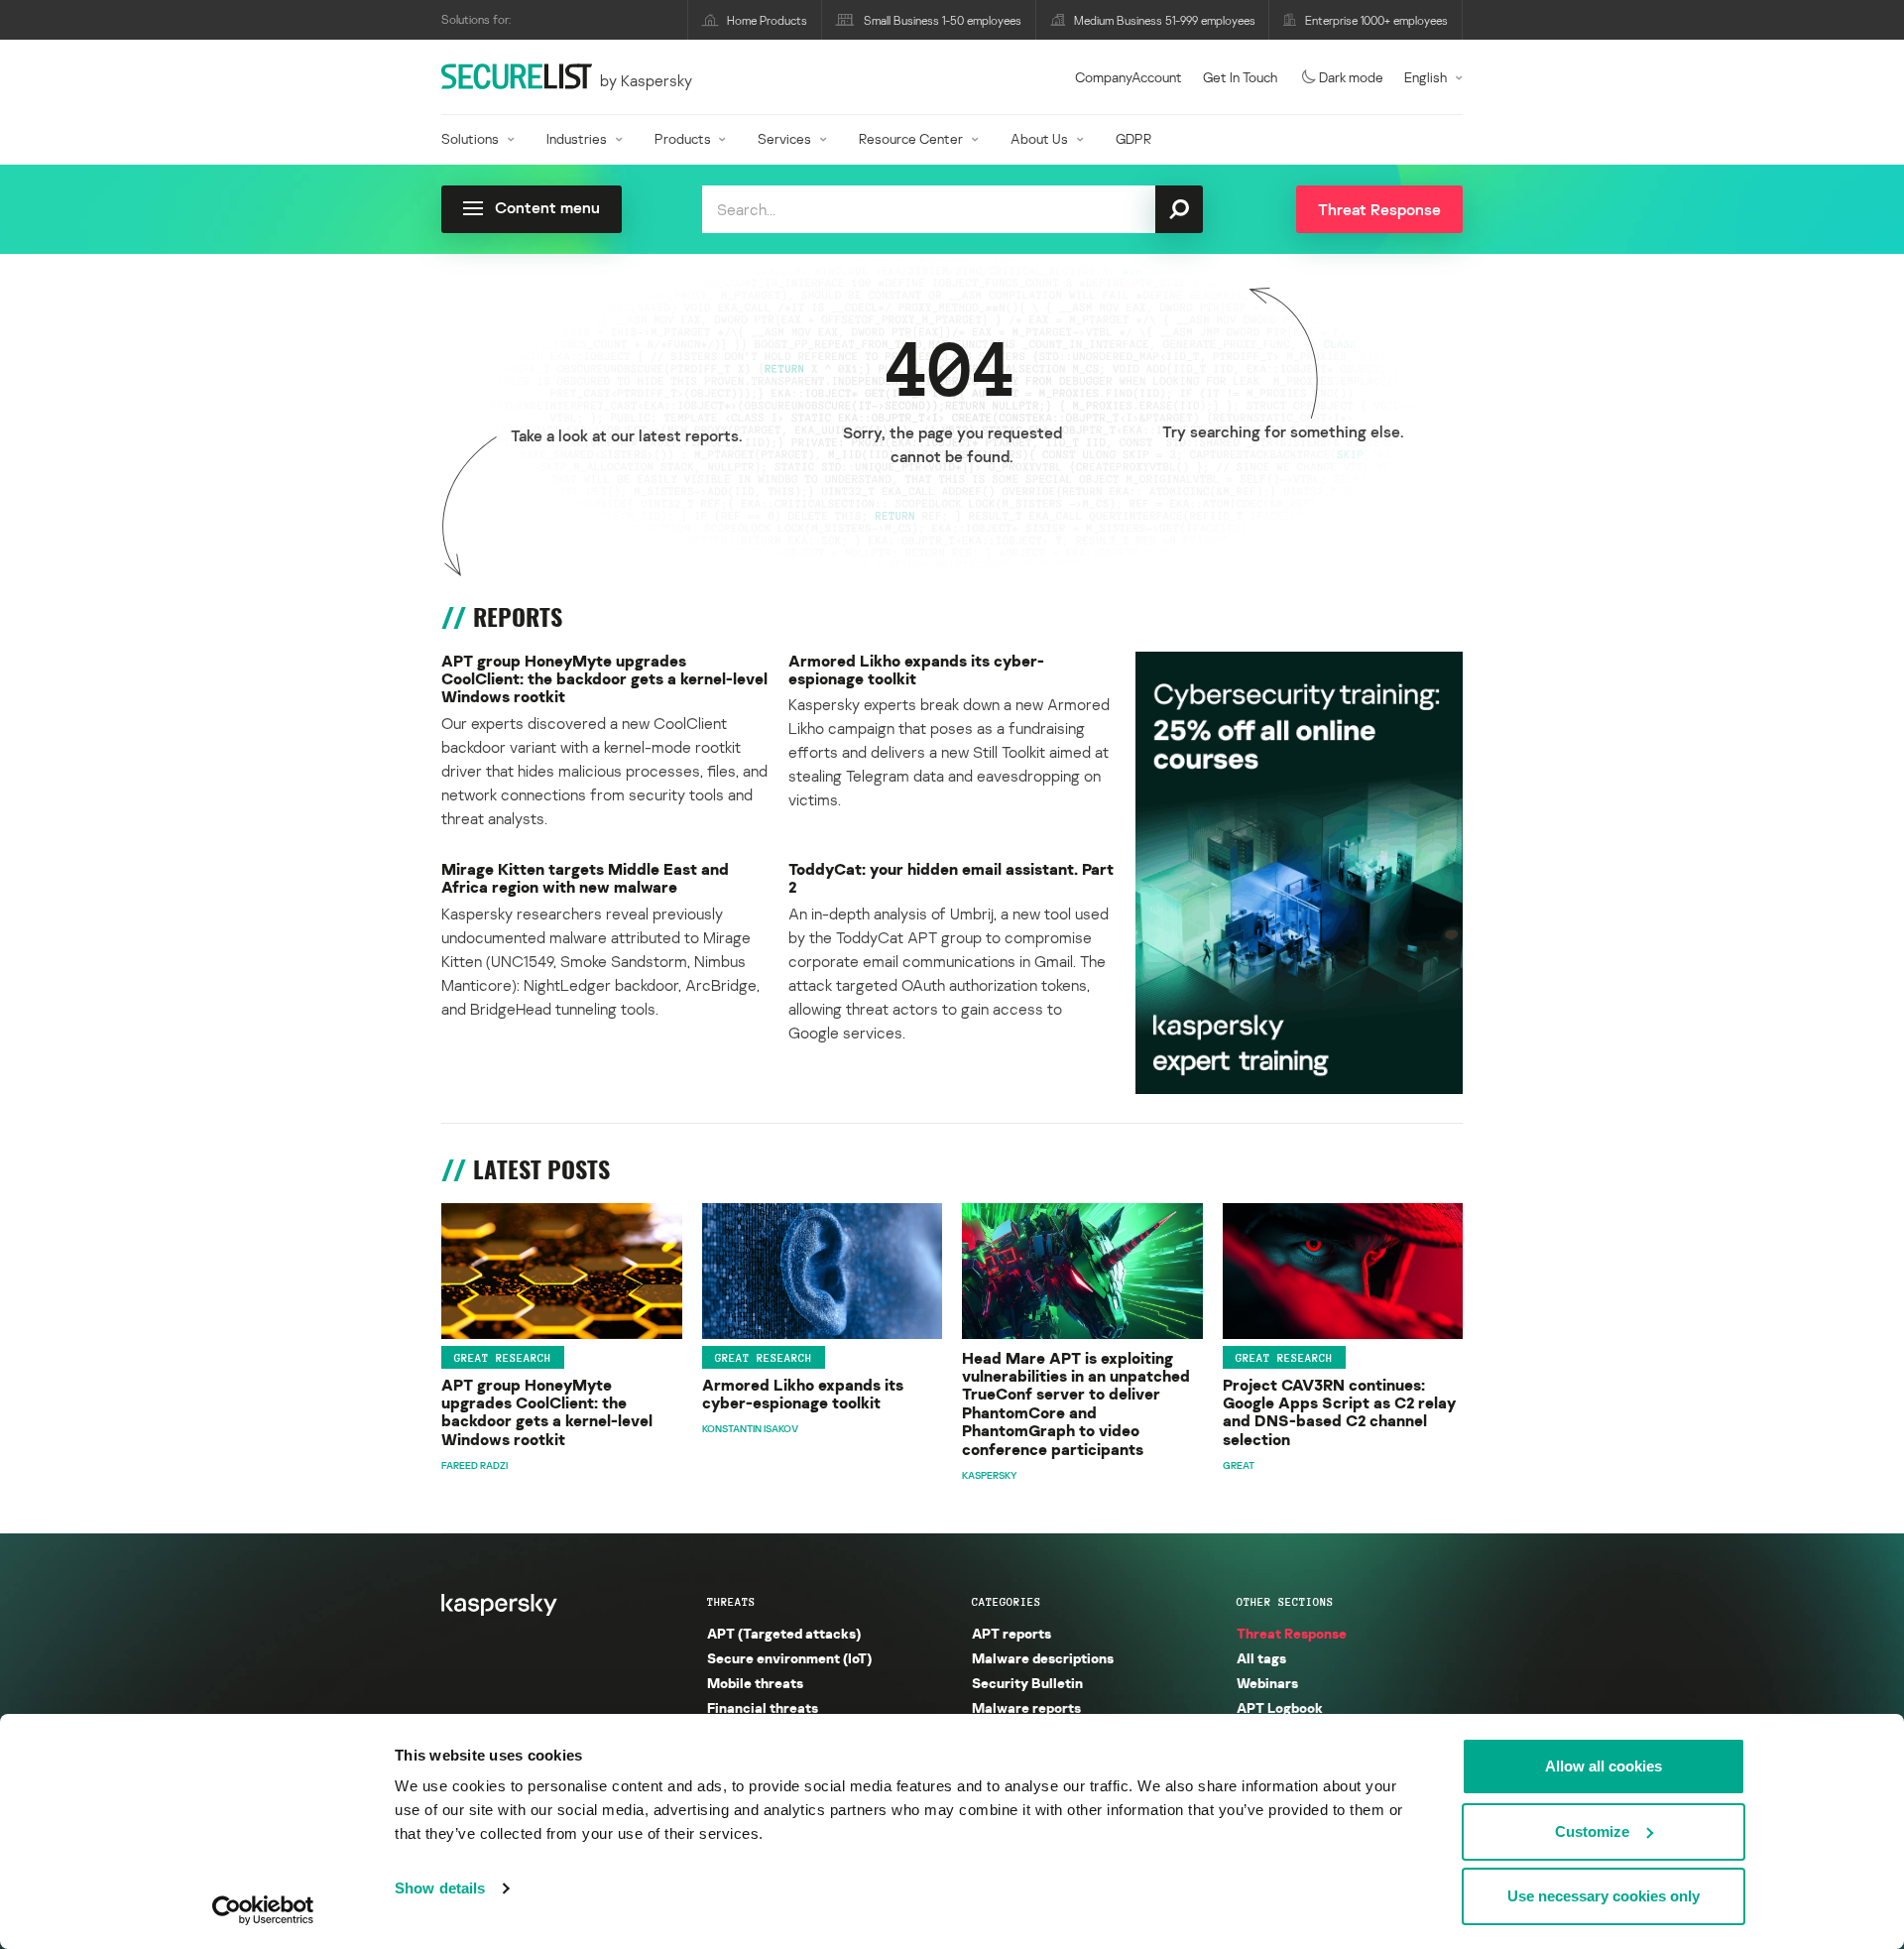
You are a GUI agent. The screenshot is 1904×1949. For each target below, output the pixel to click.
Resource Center (911, 138)
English (1426, 77)
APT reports (1011, 1633)
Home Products (767, 20)
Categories (1007, 1602)
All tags (1261, 1658)
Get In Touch (1240, 77)
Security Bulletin (1027, 1683)
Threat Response (1292, 1633)
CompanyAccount (1129, 77)
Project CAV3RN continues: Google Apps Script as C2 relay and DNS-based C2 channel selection (1339, 1412)
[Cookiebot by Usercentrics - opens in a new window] (263, 1910)
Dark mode (1351, 77)
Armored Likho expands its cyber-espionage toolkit (916, 670)
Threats (731, 1602)
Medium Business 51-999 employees (1165, 20)
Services (784, 138)
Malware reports (1026, 1707)
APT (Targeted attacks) (784, 1633)
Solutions (470, 138)
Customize (1592, 1831)
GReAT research (503, 1358)
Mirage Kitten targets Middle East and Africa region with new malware (585, 878)
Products (683, 138)
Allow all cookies (1604, 1766)
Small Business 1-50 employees (943, 20)
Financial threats (763, 1707)
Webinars (1267, 1683)
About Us (1039, 138)
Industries (577, 138)
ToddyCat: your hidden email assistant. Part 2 (951, 878)
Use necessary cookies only (1604, 1896)
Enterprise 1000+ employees (1376, 20)
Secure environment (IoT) (789, 1658)
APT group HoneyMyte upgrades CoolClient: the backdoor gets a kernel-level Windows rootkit (604, 679)
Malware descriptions (1043, 1658)
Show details (440, 1888)
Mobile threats (755, 1683)
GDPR (1133, 138)
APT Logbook (1280, 1707)
